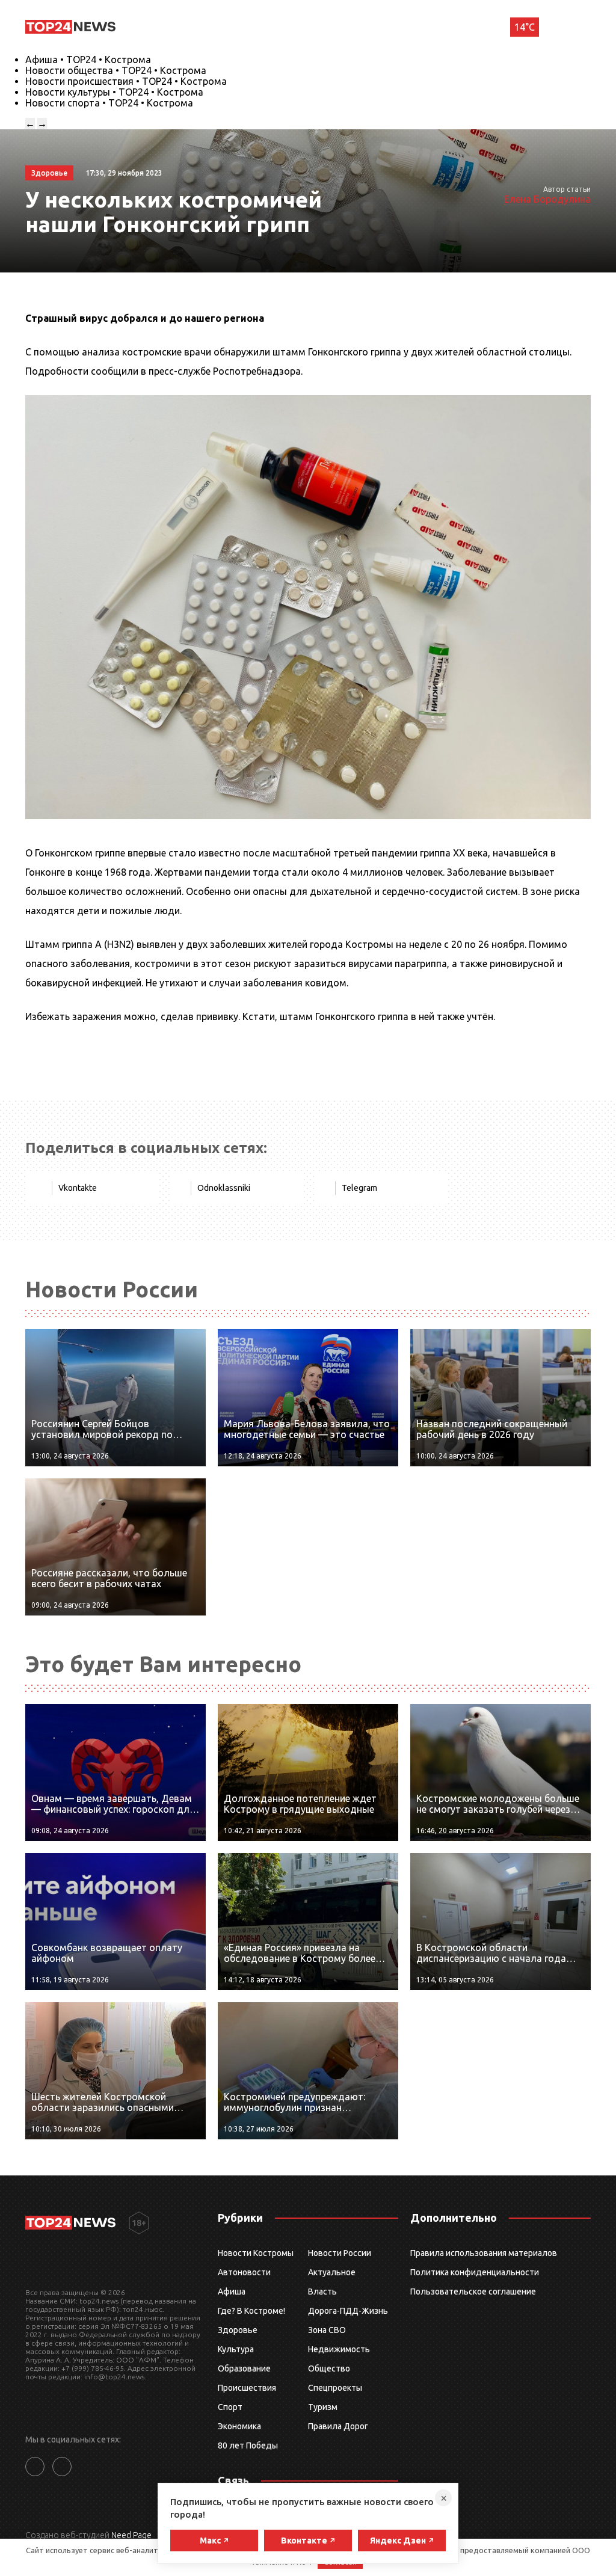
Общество (329, 2369)
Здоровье (238, 2330)
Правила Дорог (338, 2426)
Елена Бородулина (547, 199)
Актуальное (332, 2272)
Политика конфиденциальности (475, 2272)
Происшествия (247, 2388)
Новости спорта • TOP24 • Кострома (109, 103)
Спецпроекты (335, 2388)
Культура (236, 2349)
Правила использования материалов (484, 2253)
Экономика (239, 2426)
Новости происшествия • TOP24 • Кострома (126, 81)
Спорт (230, 2407)
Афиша (232, 2292)
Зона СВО (327, 2330)
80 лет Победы (248, 2445)
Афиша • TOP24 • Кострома (88, 60)
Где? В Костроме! (251, 2311)
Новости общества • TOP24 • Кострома (116, 70)
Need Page (131, 2535)
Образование (244, 2369)
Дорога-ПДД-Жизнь (348, 2311)
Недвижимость (339, 2349)
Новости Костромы (256, 2253)
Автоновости (244, 2272)
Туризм (323, 2407)
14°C (525, 27)
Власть (322, 2292)
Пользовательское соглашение (473, 2292)
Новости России (340, 2253)
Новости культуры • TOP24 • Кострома (114, 92)
